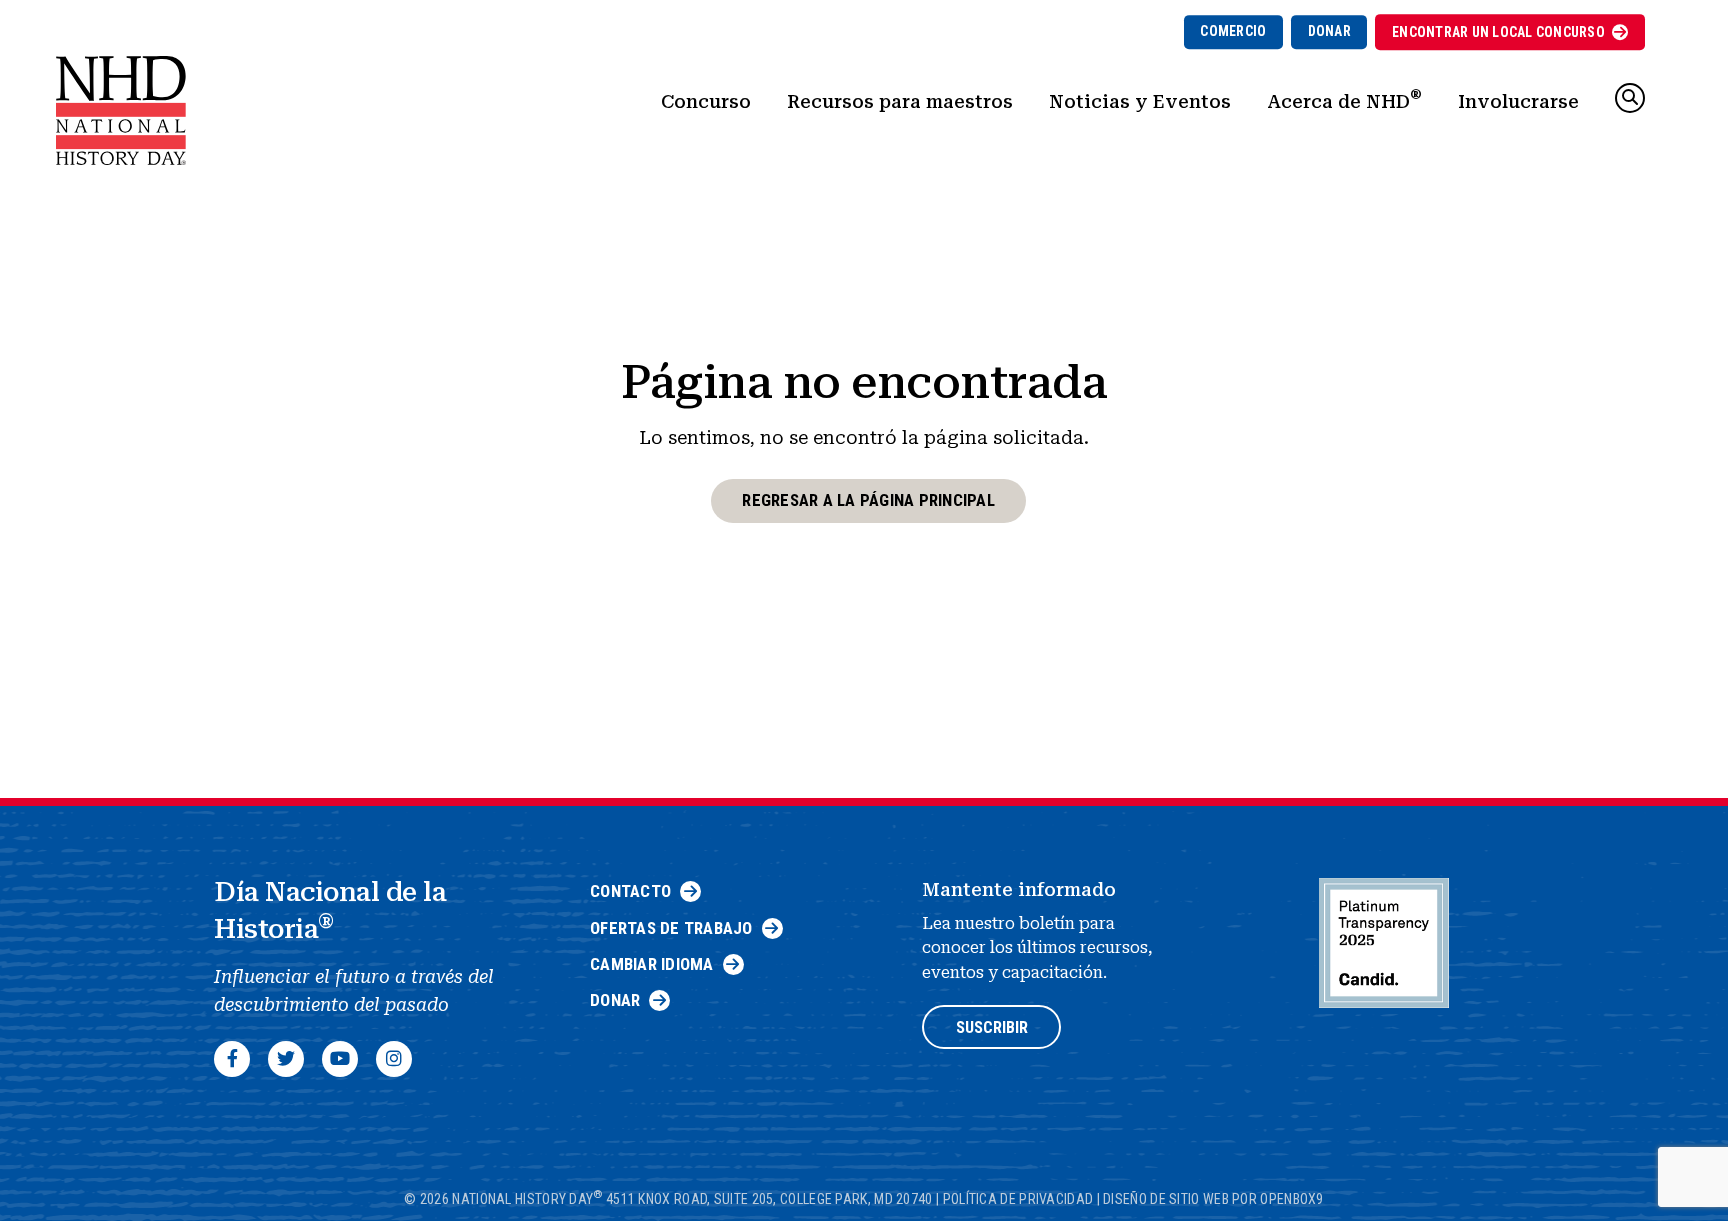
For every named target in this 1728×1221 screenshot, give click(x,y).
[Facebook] (232, 1059)
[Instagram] (394, 1059)
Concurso (706, 101)
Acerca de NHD (1344, 99)
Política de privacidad (1018, 1199)
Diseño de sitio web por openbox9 (1213, 1199)
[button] (1630, 98)
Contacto (630, 891)
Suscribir (992, 1027)
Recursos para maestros (900, 101)
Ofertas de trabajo (671, 928)
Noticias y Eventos (1140, 101)
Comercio (1233, 31)
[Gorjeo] (286, 1059)
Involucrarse (1518, 101)
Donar (1329, 31)
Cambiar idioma (652, 964)
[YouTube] (340, 1059)
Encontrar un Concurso (1498, 32)
